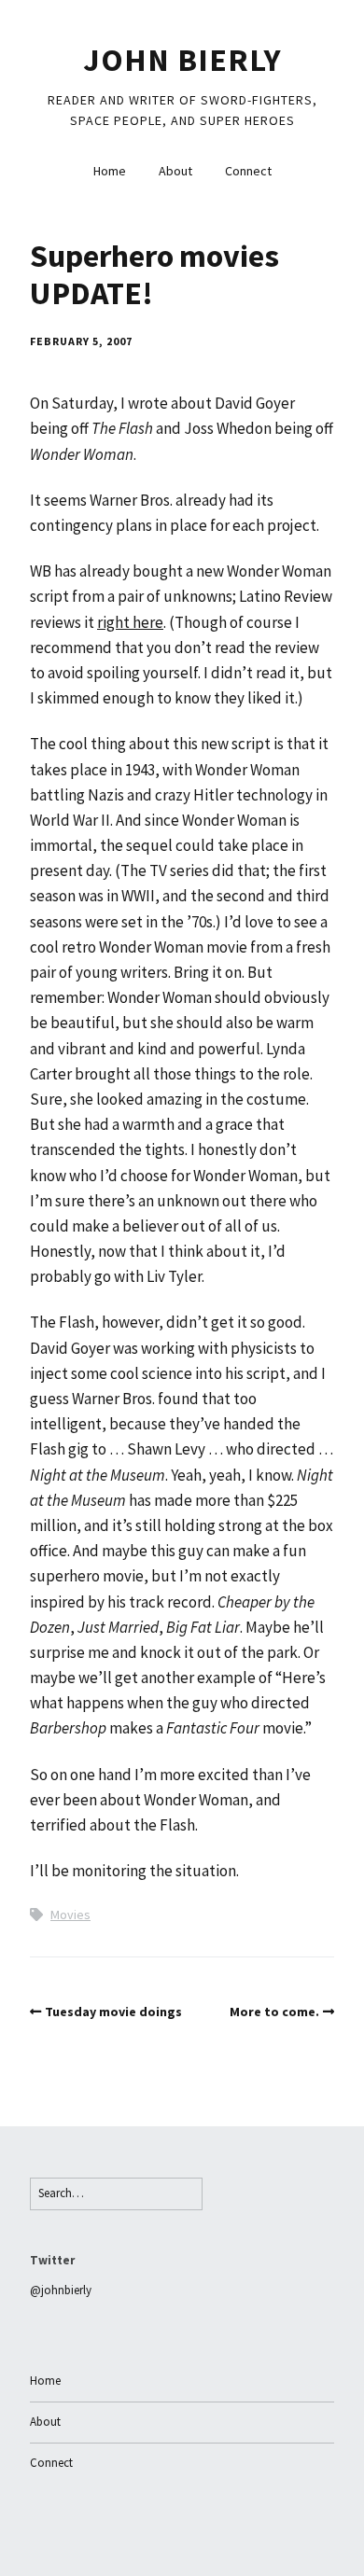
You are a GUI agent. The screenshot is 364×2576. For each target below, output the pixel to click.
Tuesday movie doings (113, 2012)
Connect (248, 171)
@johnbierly (61, 2290)
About (175, 171)
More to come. (274, 2012)
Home (110, 171)
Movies (70, 1915)
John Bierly (182, 60)
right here (130, 622)
